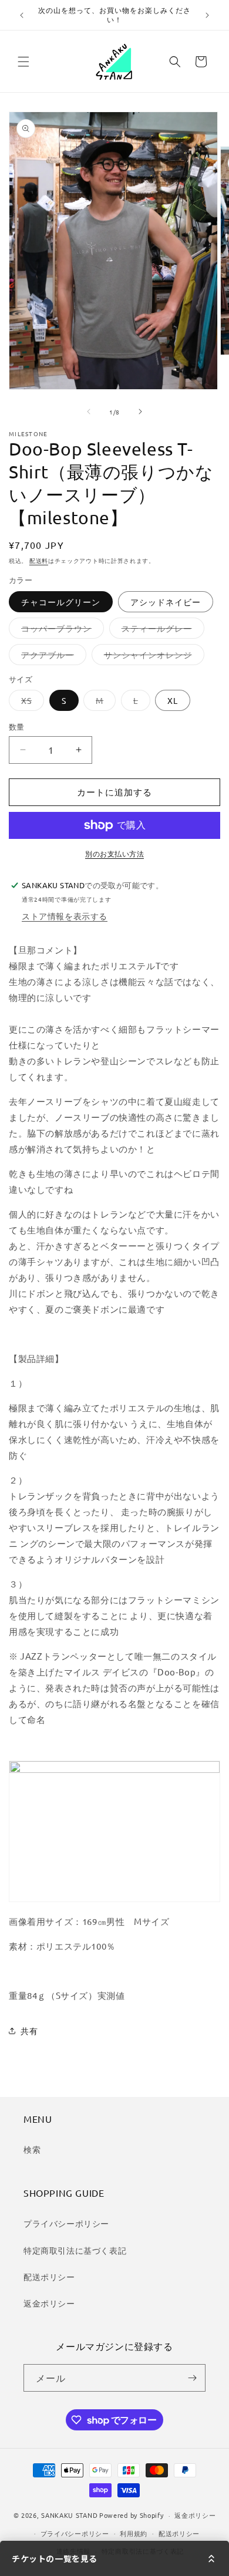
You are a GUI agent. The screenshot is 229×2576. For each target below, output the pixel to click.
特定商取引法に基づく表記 (75, 2250)
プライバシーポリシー (66, 2223)
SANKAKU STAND (69, 2515)
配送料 (39, 560)
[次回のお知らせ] (207, 15)
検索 (32, 2149)
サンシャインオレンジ (152, 657)
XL (173, 700)
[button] (23, 62)
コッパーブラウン (60, 630)
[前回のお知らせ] (22, 15)
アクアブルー (52, 657)
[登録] (192, 2378)
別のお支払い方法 (114, 854)
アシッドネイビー (166, 602)
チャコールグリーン (61, 602)
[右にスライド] (140, 412)
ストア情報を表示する (65, 916)
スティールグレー (161, 630)
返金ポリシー (49, 2303)
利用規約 (134, 2533)
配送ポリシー (49, 2277)
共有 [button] (29, 2031)
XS (31, 703)
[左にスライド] (89, 412)
